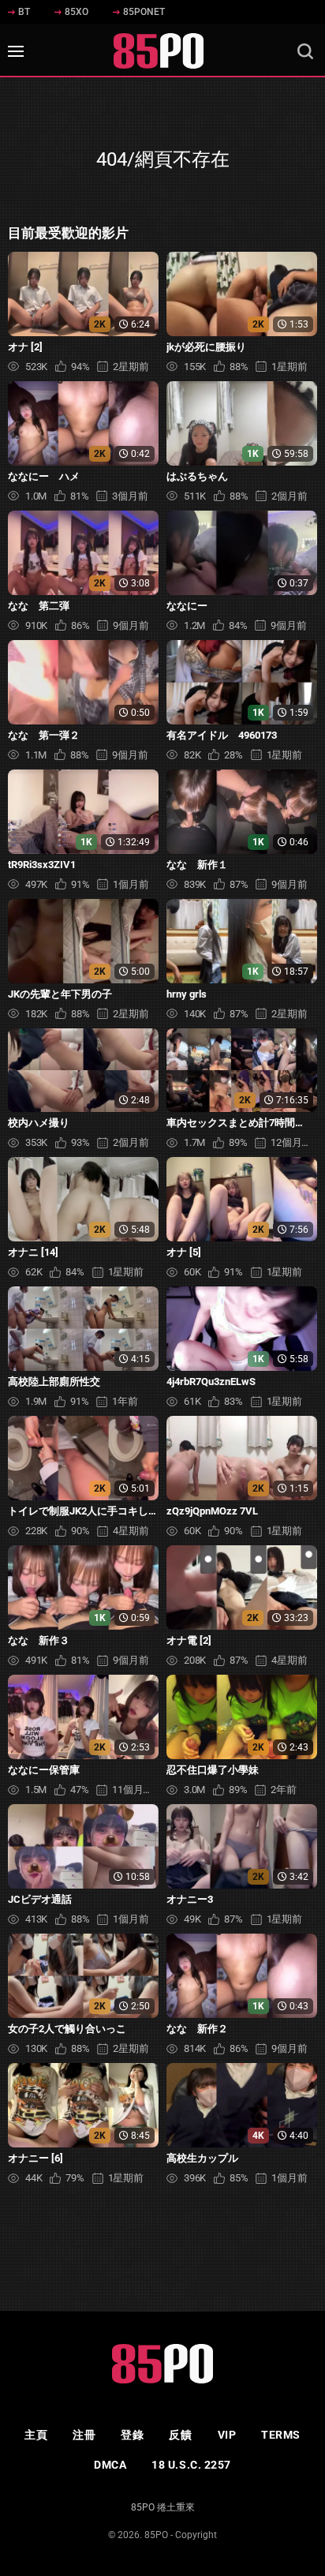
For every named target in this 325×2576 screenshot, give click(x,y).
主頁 (36, 2435)
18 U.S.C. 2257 (191, 2465)
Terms (281, 2435)
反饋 (180, 2435)
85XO (77, 12)
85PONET (144, 12)
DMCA (110, 2465)
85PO (156, 2535)
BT (24, 12)
